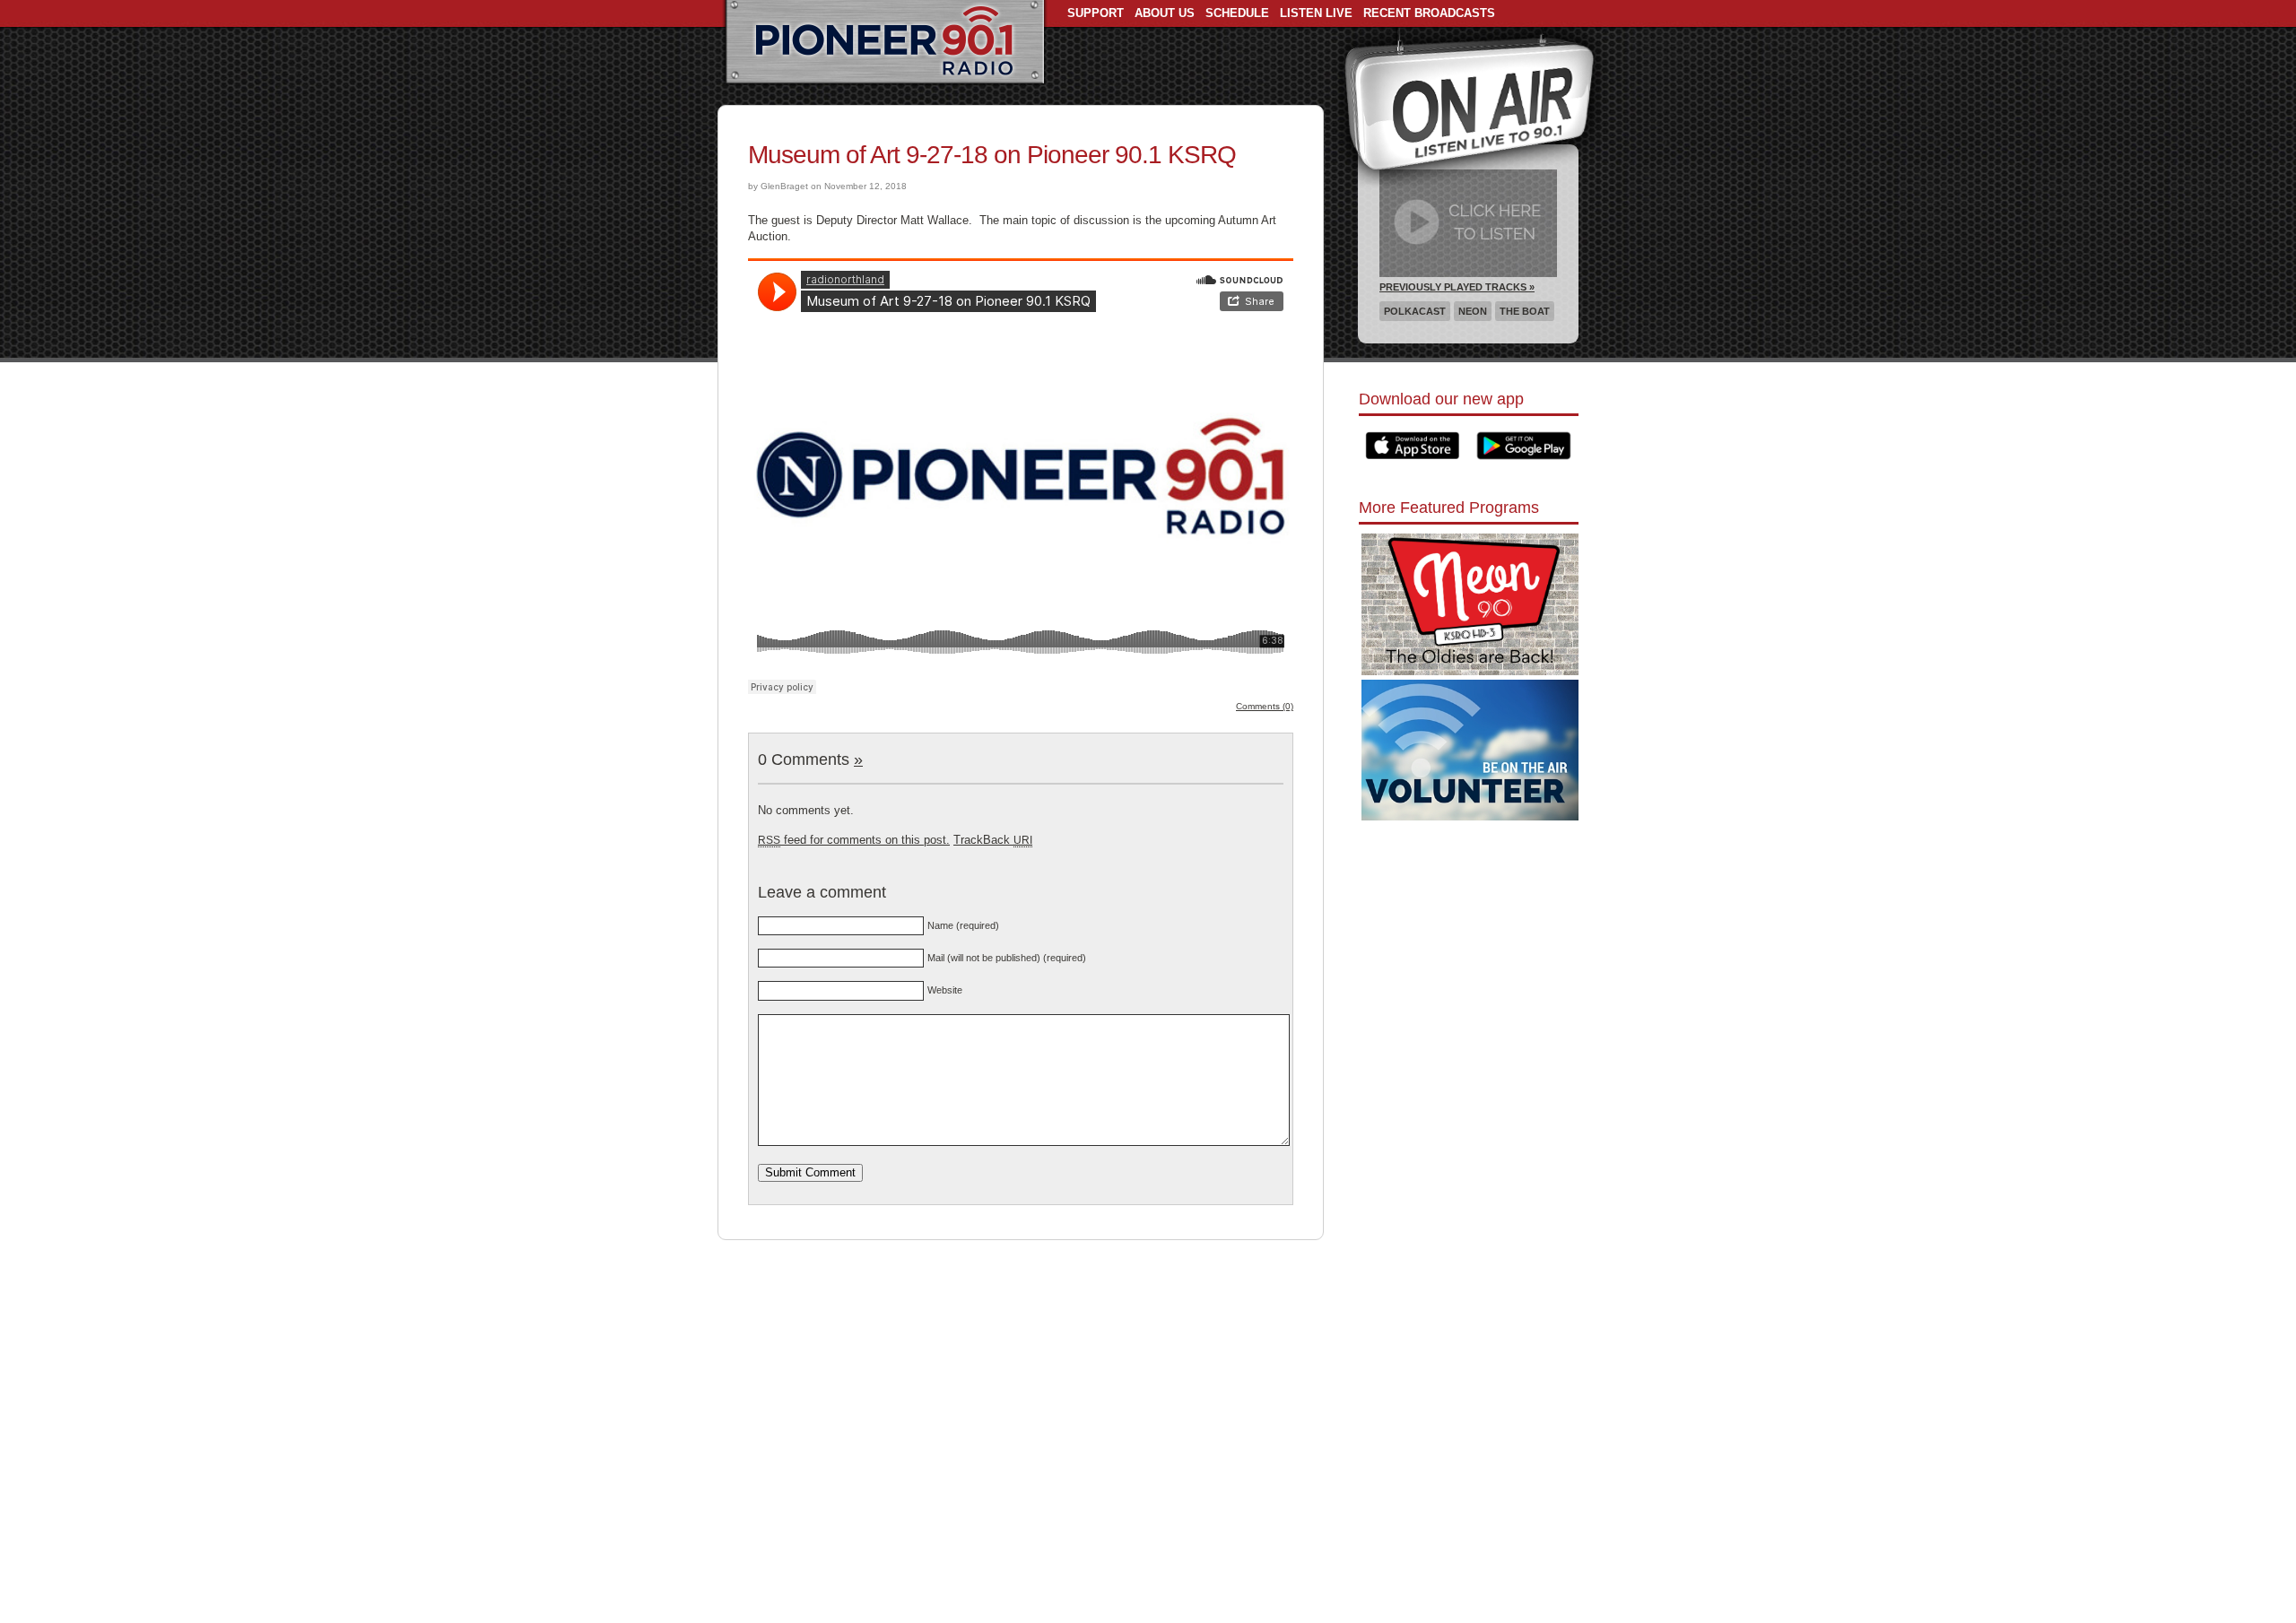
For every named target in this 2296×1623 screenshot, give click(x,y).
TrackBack (993, 840)
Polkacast (1415, 311)
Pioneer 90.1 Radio (885, 43)
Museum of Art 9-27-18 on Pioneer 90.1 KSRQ (992, 155)
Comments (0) (1265, 706)
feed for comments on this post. (854, 840)
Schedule (1237, 13)
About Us (1165, 13)
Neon (1473, 311)
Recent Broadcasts (1429, 13)
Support (1096, 13)
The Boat (1525, 311)
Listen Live (1316, 13)
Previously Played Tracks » (1457, 287)
